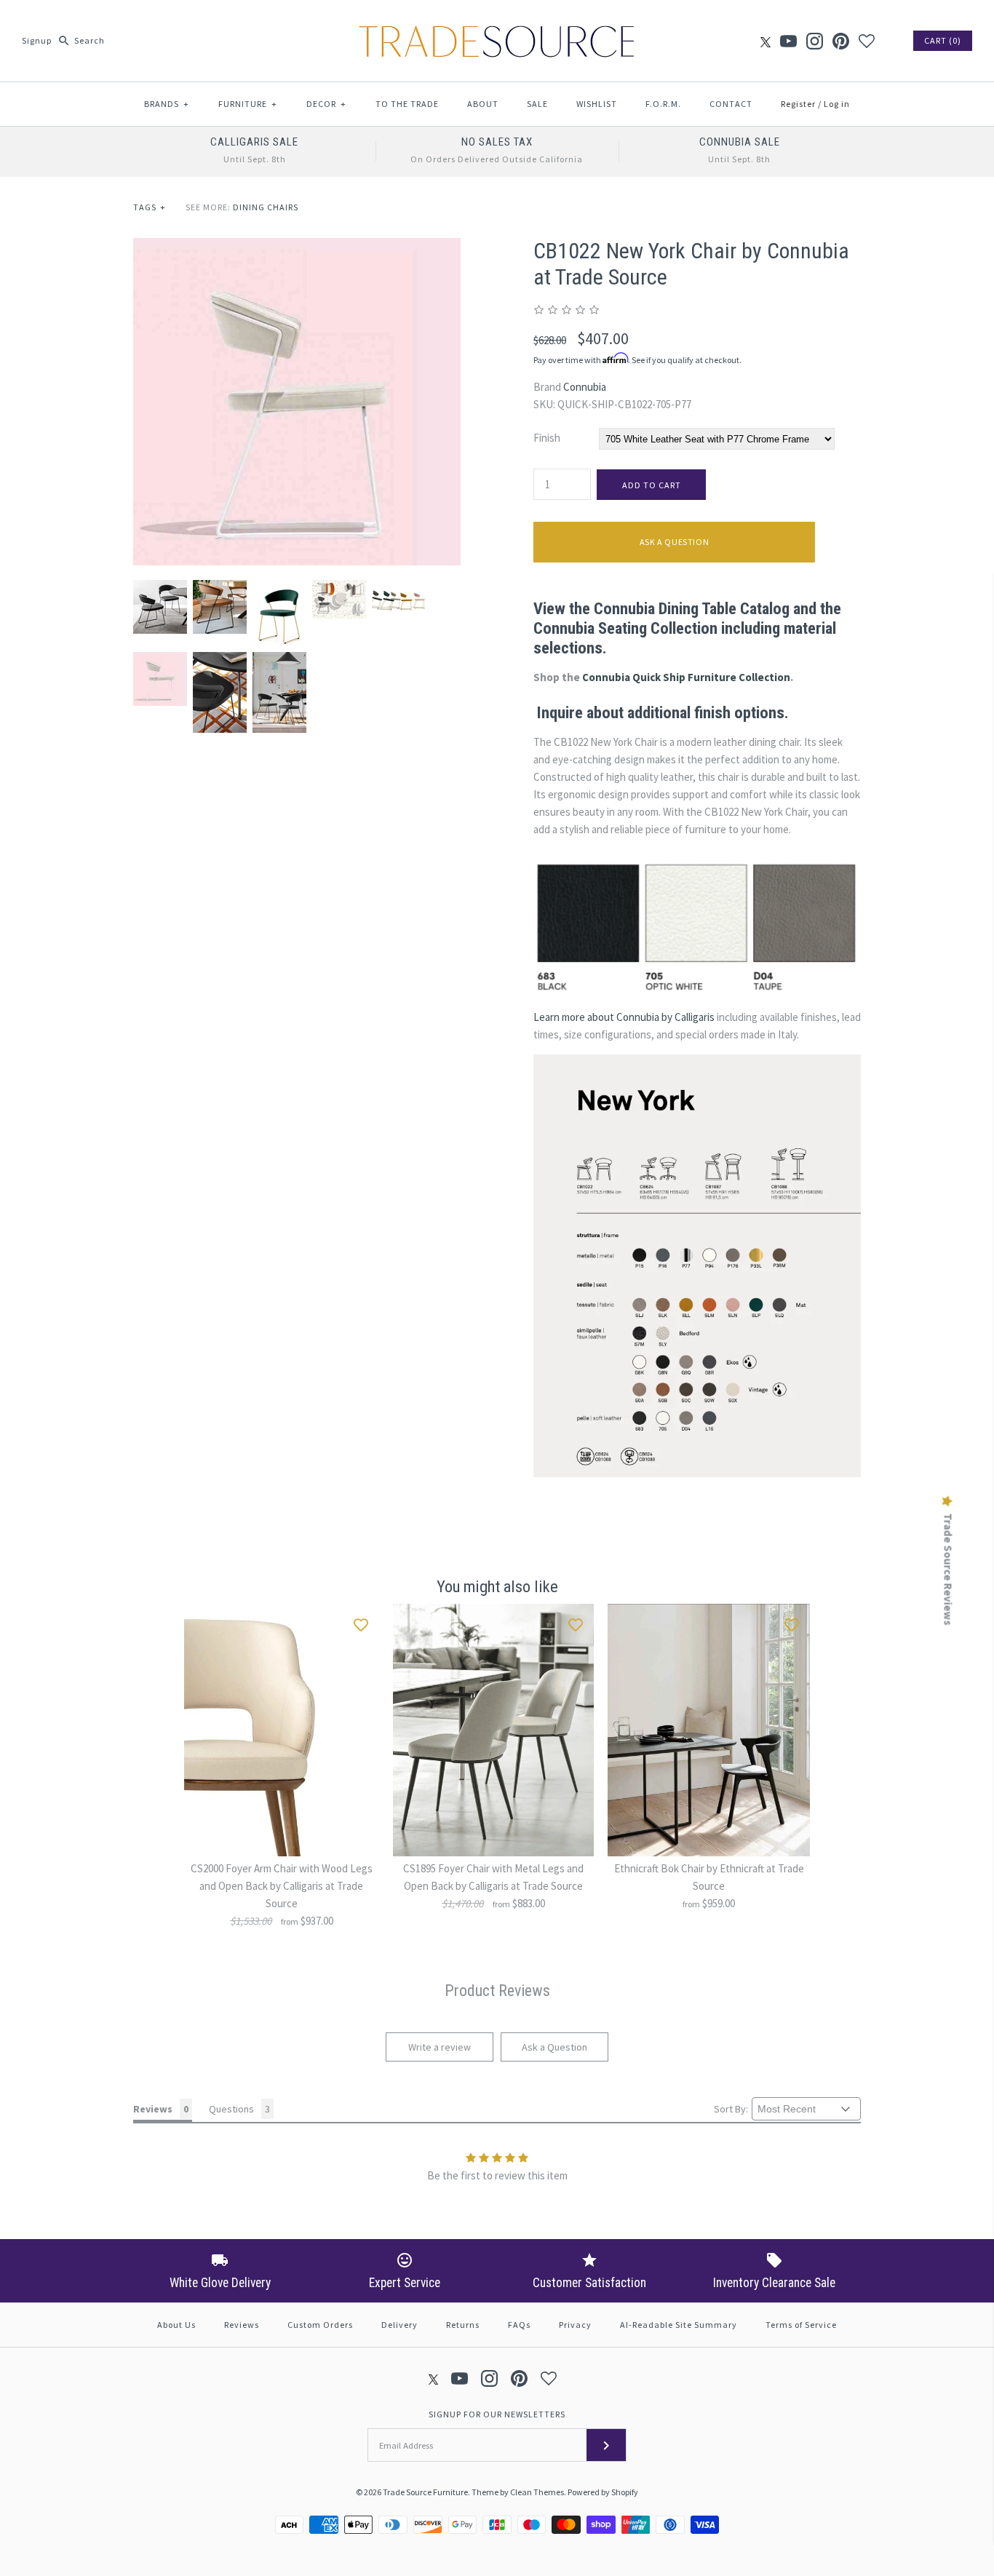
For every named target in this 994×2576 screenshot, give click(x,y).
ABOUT (483, 104)
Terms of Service (801, 2325)
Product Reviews (497, 1991)
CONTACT (731, 104)
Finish (547, 438)
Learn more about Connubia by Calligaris (624, 1017)
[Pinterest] (841, 41)
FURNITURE (248, 104)
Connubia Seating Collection (625, 628)
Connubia (585, 387)
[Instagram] (815, 41)
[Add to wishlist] (361, 1622)
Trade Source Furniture (425, 2492)
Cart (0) (943, 40)
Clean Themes (537, 2492)
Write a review (440, 2047)
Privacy (575, 2325)
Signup (37, 40)
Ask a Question (674, 542)
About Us (176, 2325)
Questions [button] (231, 2109)
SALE (537, 104)
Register (798, 104)
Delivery (399, 2325)
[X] (766, 41)
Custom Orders (320, 2325)
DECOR (326, 104)
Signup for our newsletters (497, 2414)
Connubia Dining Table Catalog (692, 608)
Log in (837, 104)
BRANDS (167, 104)
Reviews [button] (153, 2109)
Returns (463, 2325)
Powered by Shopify (603, 2492)
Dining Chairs (266, 207)
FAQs (519, 2325)
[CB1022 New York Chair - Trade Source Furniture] (297, 246)
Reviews (242, 2325)
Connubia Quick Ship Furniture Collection (686, 677)
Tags (150, 207)
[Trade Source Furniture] (497, 23)
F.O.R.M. (663, 104)
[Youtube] (788, 41)
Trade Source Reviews (948, 1569)
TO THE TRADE (407, 104)
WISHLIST (597, 104)
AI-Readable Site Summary (679, 2325)
